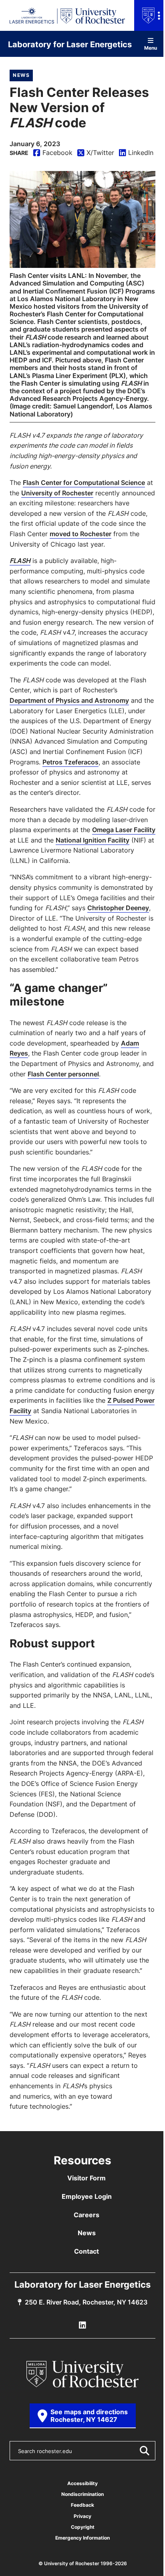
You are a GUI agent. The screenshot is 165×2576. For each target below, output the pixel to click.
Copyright (83, 2527)
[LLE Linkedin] (82, 2325)
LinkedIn (136, 153)
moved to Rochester (80, 534)
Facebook (53, 153)
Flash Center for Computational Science (84, 483)
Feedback (82, 2505)
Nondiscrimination (82, 2494)
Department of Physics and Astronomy (69, 700)
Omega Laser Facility (124, 830)
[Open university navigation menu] (150, 15)
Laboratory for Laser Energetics (70, 44)
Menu (151, 47)
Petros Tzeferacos (70, 762)
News (21, 75)
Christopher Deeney (118, 908)
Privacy (82, 2516)
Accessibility (82, 2483)
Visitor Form (87, 2178)
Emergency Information (82, 2538)
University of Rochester (57, 493)
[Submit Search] (144, 2451)
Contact (87, 2251)
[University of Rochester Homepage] (82, 2374)
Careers (87, 2215)
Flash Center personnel (63, 1074)
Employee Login (87, 2196)
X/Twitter (96, 153)
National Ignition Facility (93, 840)
